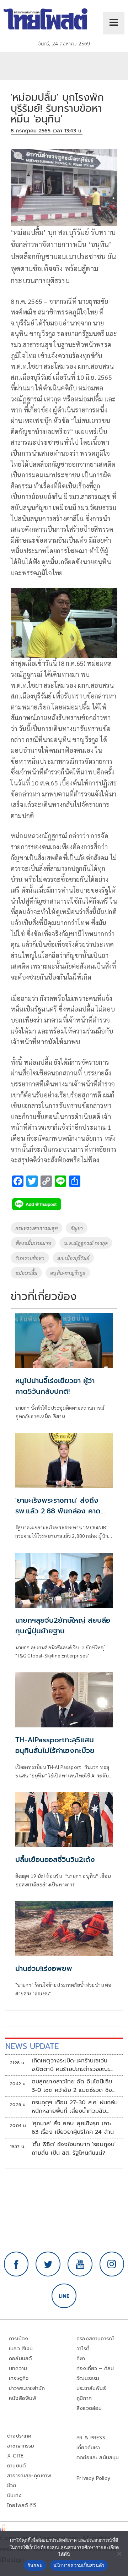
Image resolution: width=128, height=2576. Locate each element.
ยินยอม (35, 2565)
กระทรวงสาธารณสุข (36, 1228)
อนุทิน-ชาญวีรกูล (68, 1273)
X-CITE (15, 2456)
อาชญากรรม (21, 2446)
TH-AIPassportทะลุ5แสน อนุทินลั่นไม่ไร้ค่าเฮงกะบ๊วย (55, 1745)
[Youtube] (80, 2264)
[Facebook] (16, 2264)
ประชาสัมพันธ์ (91, 2388)
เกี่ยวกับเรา (88, 2448)
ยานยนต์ (16, 2466)
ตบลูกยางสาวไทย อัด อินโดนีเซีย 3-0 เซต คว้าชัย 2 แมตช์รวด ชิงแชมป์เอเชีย (72, 2086)
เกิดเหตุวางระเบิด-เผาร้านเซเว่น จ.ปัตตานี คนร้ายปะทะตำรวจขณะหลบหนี (71, 2065)
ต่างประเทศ (19, 2436)
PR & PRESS (91, 2438)
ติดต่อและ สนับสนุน (98, 2458)
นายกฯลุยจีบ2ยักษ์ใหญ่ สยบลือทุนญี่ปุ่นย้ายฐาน (63, 1626)
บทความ (18, 2369)
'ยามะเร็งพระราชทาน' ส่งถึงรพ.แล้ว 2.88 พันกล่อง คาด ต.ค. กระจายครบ (58, 1511)
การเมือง (18, 2339)
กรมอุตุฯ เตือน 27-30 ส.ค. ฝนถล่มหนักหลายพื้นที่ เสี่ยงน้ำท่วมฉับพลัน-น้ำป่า (75, 2107)
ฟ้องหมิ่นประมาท (33, 1243)
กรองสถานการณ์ (95, 2339)
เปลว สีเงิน (21, 2349)
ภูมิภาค (84, 2398)
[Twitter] (48, 2264)
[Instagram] (112, 2264)
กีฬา (81, 2359)
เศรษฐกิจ (19, 2378)
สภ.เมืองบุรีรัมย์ (73, 1258)
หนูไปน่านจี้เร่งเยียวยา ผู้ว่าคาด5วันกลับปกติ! (55, 1386)
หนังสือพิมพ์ (23, 2398)
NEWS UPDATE (32, 2046)
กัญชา (77, 1228)
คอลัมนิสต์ (20, 2359)
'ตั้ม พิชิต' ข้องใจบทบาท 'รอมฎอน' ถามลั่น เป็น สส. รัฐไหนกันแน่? (74, 2149)
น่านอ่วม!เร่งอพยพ (44, 1968)
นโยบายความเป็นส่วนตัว (79, 2565)
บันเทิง (14, 2496)
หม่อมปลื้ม (26, 1273)
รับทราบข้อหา (30, 1258)
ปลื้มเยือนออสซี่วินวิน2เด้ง (55, 1859)
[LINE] (64, 2296)
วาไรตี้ (83, 2349)
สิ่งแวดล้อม (89, 2408)
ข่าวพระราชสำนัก (27, 2388)
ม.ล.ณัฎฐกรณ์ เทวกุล (86, 1243)
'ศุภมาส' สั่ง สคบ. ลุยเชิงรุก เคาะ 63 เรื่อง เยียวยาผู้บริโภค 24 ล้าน (73, 2128)
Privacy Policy (94, 2478)
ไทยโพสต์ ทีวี (22, 2506)
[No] (119, 2554)
